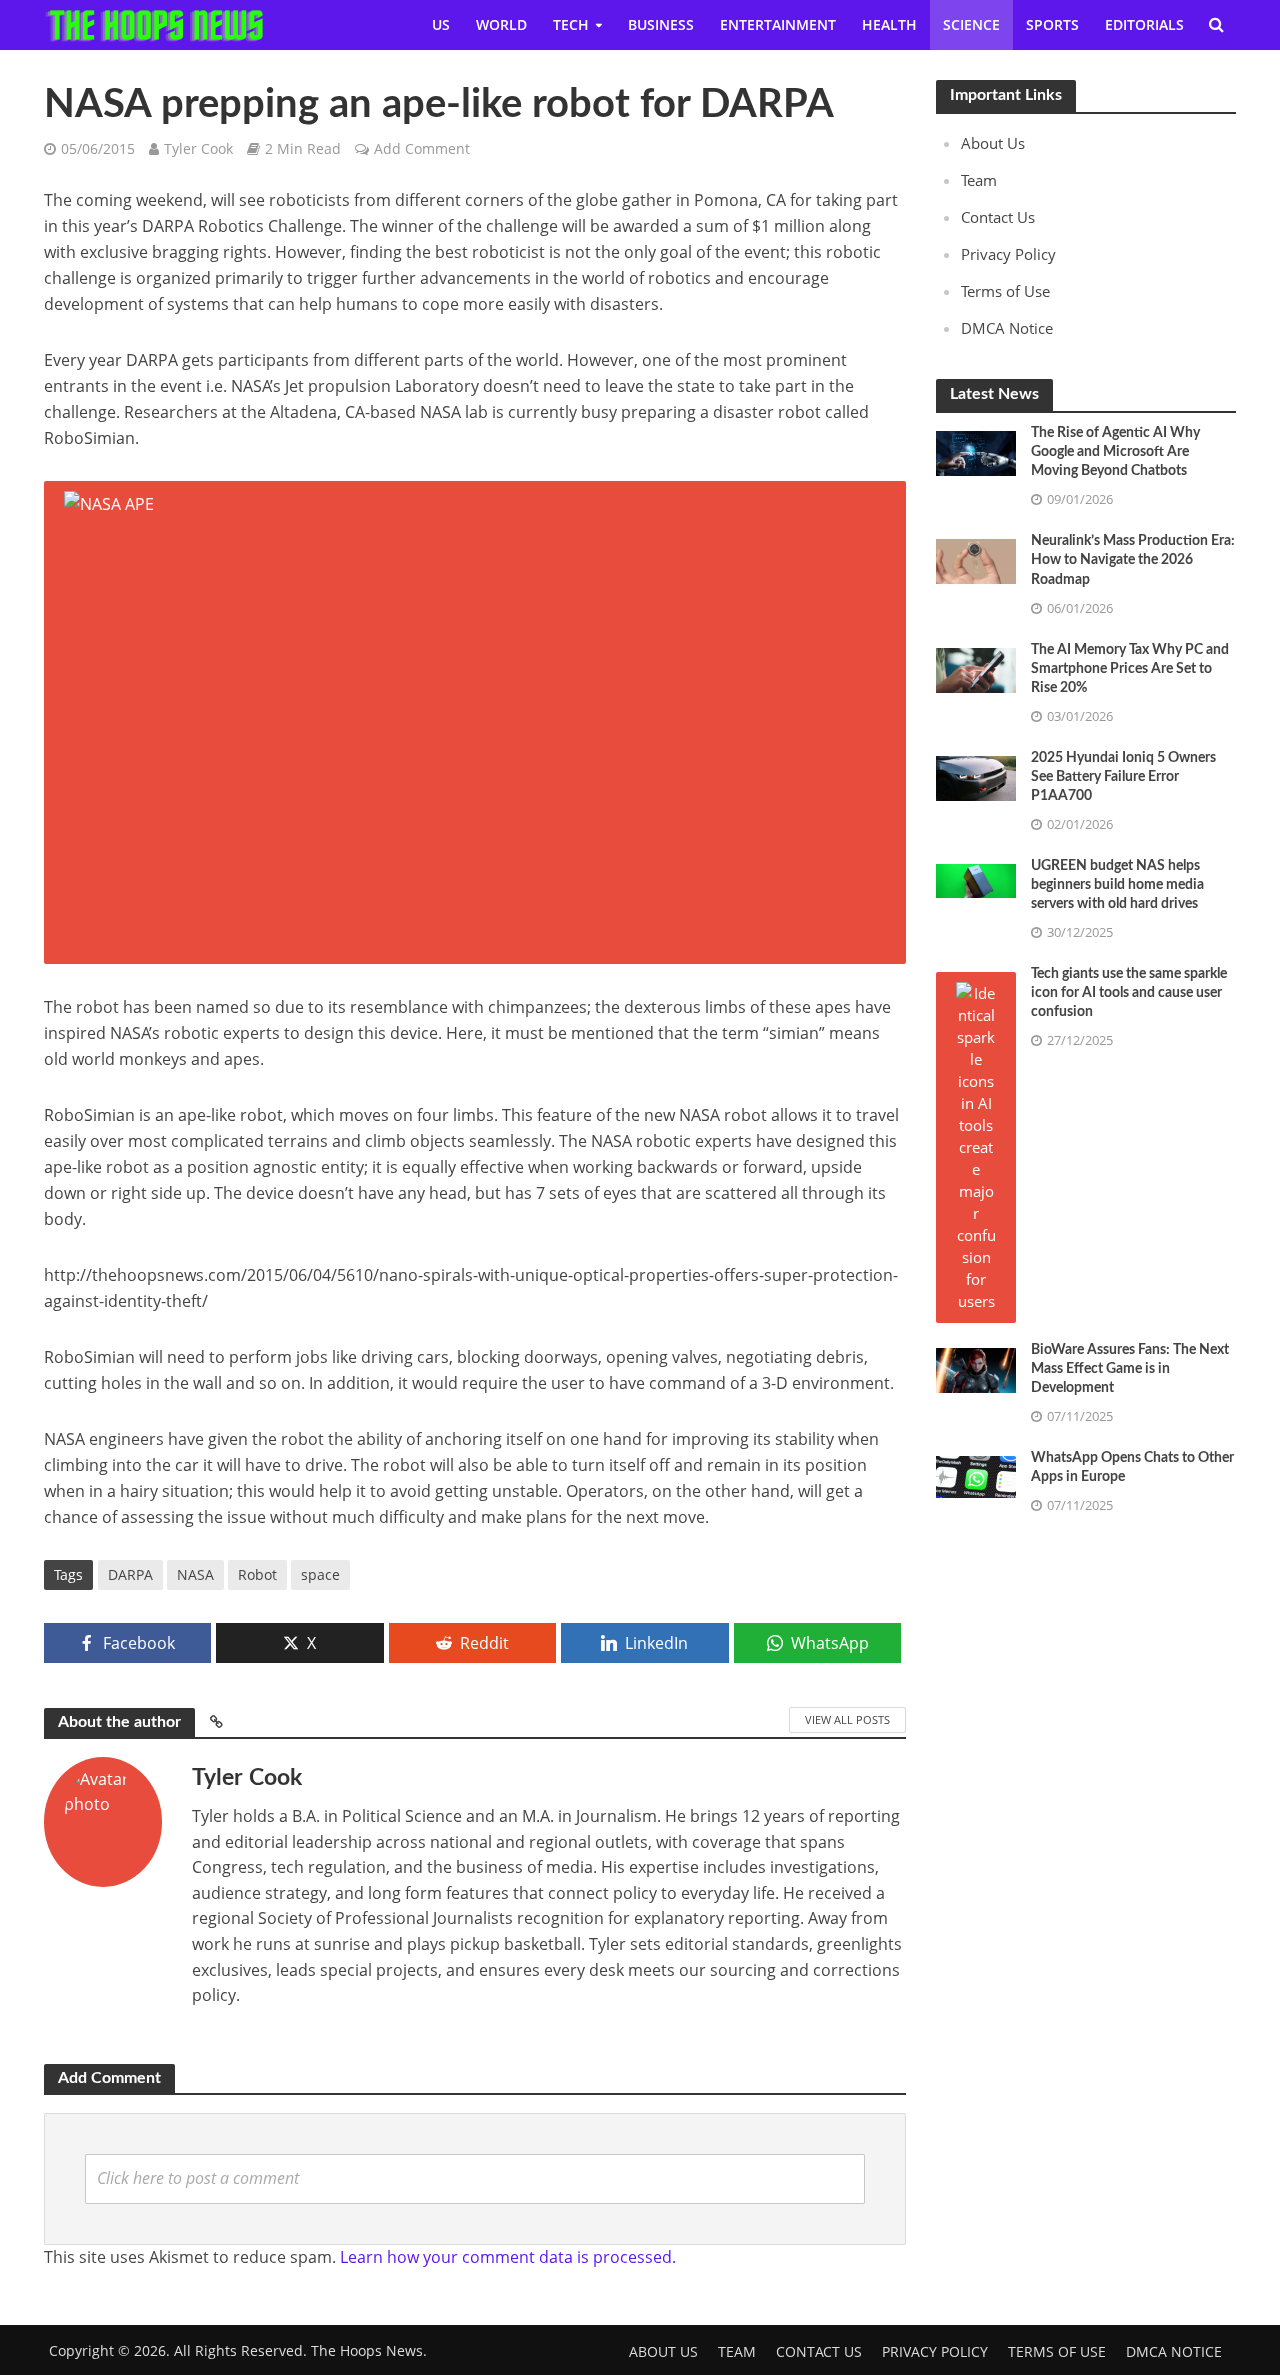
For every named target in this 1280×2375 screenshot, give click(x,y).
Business (661, 24)
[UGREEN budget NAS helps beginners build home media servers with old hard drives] (976, 879)
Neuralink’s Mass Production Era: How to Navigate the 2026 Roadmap (1133, 560)
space (320, 1574)
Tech (571, 24)
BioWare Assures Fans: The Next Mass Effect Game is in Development (1130, 1369)
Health (889, 24)
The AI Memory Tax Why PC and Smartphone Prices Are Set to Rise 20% (1130, 669)
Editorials (1144, 24)
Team (979, 180)
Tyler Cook (198, 148)
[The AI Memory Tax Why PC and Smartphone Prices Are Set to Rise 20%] (976, 668)
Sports (1052, 24)
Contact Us (998, 217)
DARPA (130, 1574)
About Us (993, 143)
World (501, 24)
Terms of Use (1005, 291)
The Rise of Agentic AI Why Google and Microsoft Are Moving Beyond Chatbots (1115, 452)
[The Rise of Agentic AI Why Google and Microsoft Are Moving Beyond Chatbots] (976, 452)
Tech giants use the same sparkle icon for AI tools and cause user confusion (1129, 993)
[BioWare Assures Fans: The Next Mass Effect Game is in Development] (976, 1368)
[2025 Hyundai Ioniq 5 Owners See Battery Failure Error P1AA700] (976, 776)
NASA (195, 1574)
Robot (257, 1574)
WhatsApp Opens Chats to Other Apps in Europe (1132, 1467)
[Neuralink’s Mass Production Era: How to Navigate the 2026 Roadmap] (976, 560)
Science (971, 24)
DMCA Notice (1007, 328)
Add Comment (422, 148)
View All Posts (847, 1719)
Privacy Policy (1008, 254)
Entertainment (778, 24)
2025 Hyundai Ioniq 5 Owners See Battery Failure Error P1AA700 (1123, 777)
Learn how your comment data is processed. (508, 2257)
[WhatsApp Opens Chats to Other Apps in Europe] (976, 1475)
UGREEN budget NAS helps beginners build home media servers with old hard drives (1117, 885)
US (441, 24)
